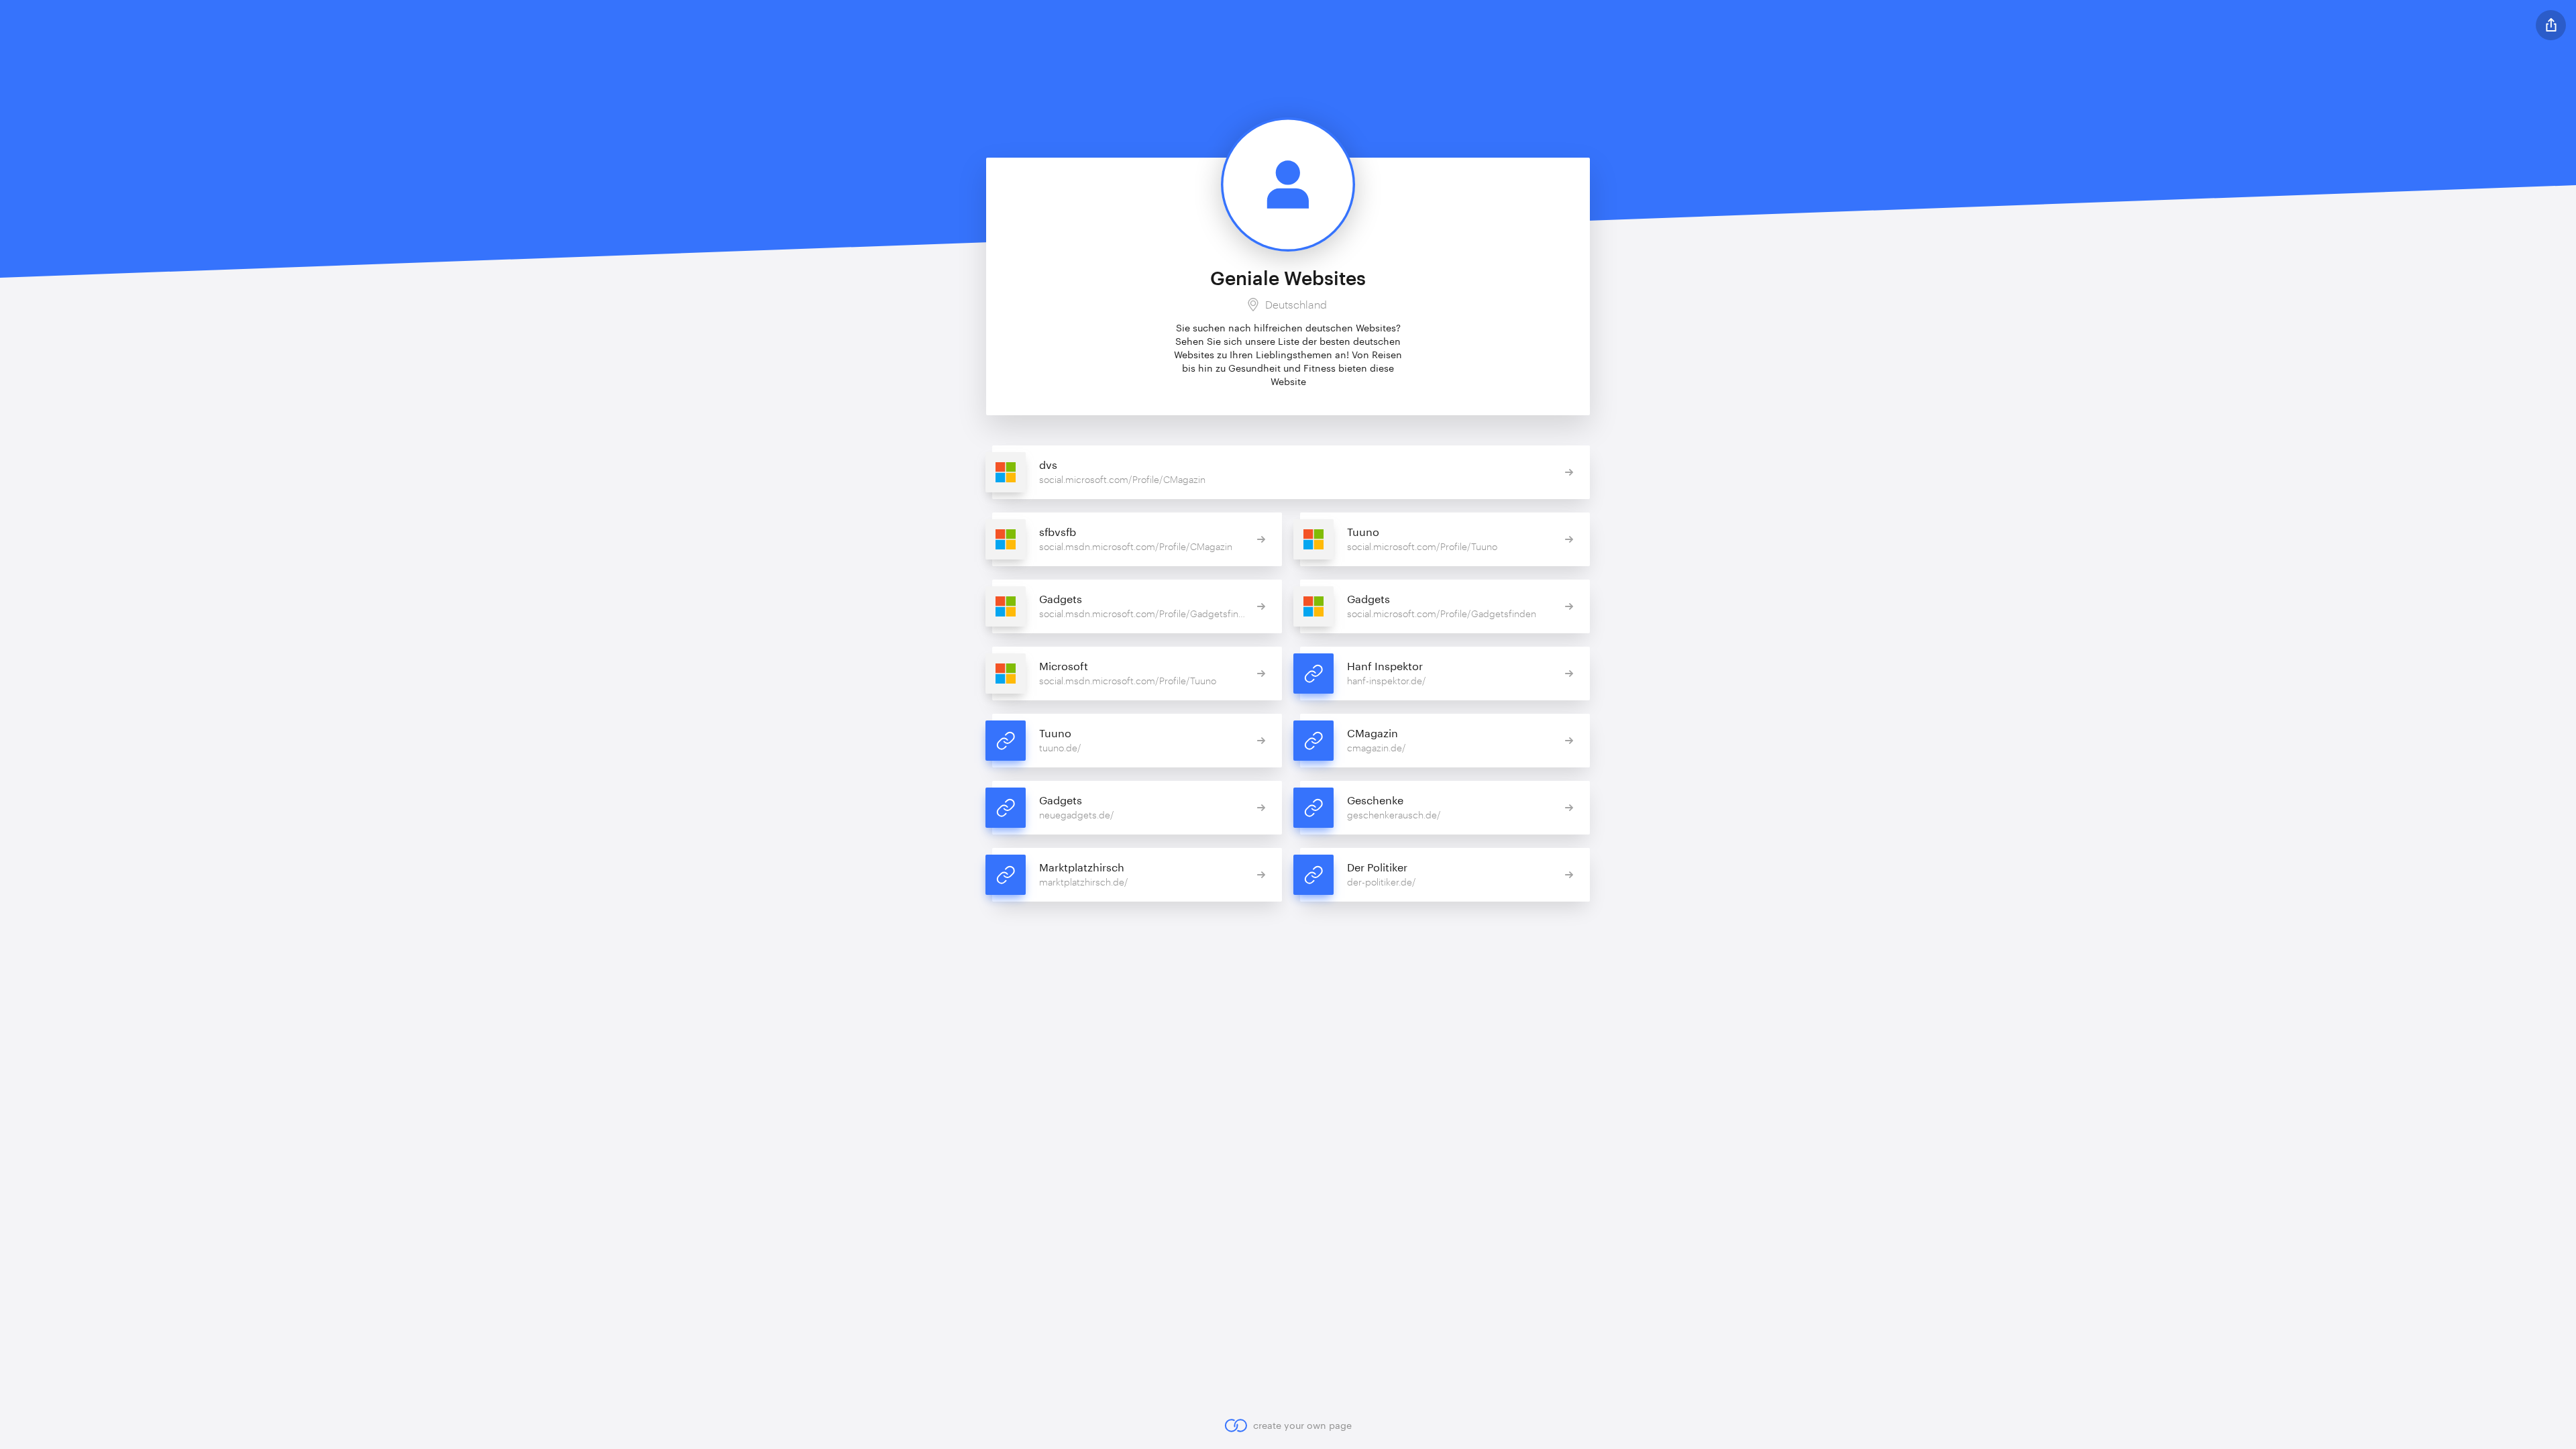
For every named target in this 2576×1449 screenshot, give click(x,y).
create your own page (1302, 1425)
